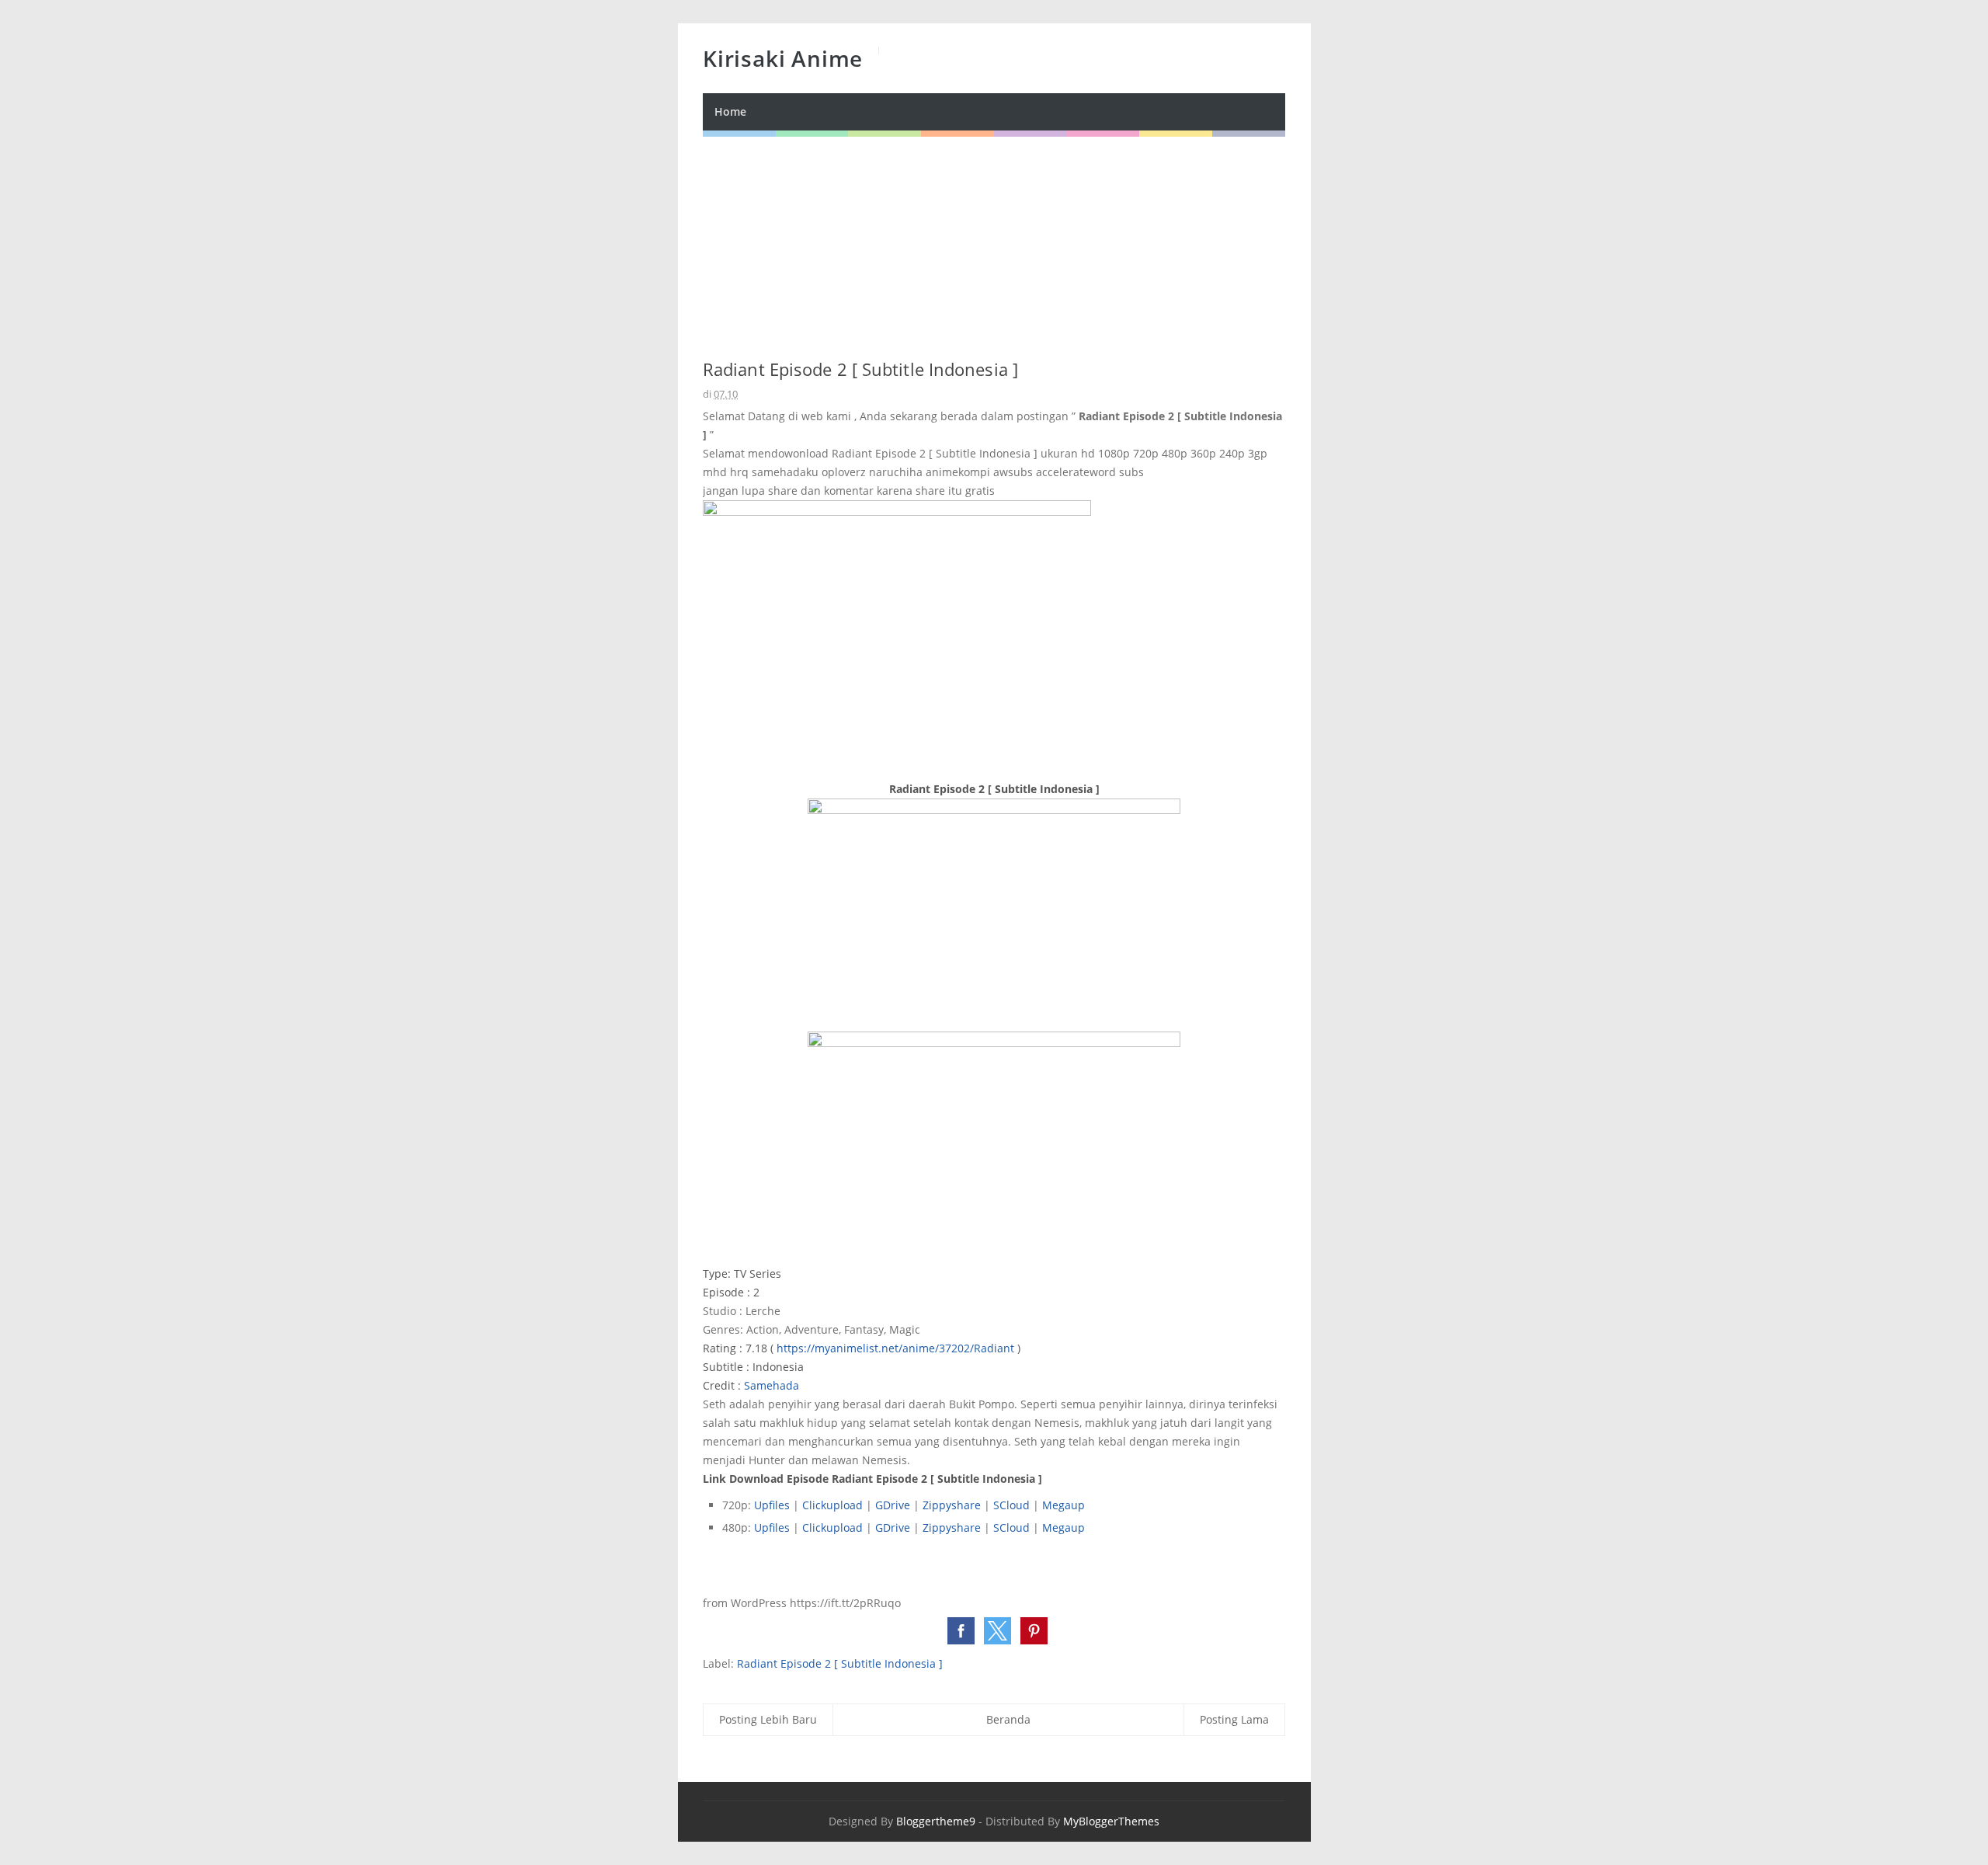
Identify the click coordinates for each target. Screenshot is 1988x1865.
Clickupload (832, 1505)
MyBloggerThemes (1111, 1821)
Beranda (1008, 1719)
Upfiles (772, 1505)
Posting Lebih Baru (768, 1719)
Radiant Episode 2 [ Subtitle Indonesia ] (840, 1663)
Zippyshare (952, 1505)
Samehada (772, 1385)
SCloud (1011, 1505)
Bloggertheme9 (936, 1821)
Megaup (1064, 1505)
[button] (961, 1631)
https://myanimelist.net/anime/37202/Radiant (895, 1348)
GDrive (893, 1505)
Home (730, 111)
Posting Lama (1234, 1719)
